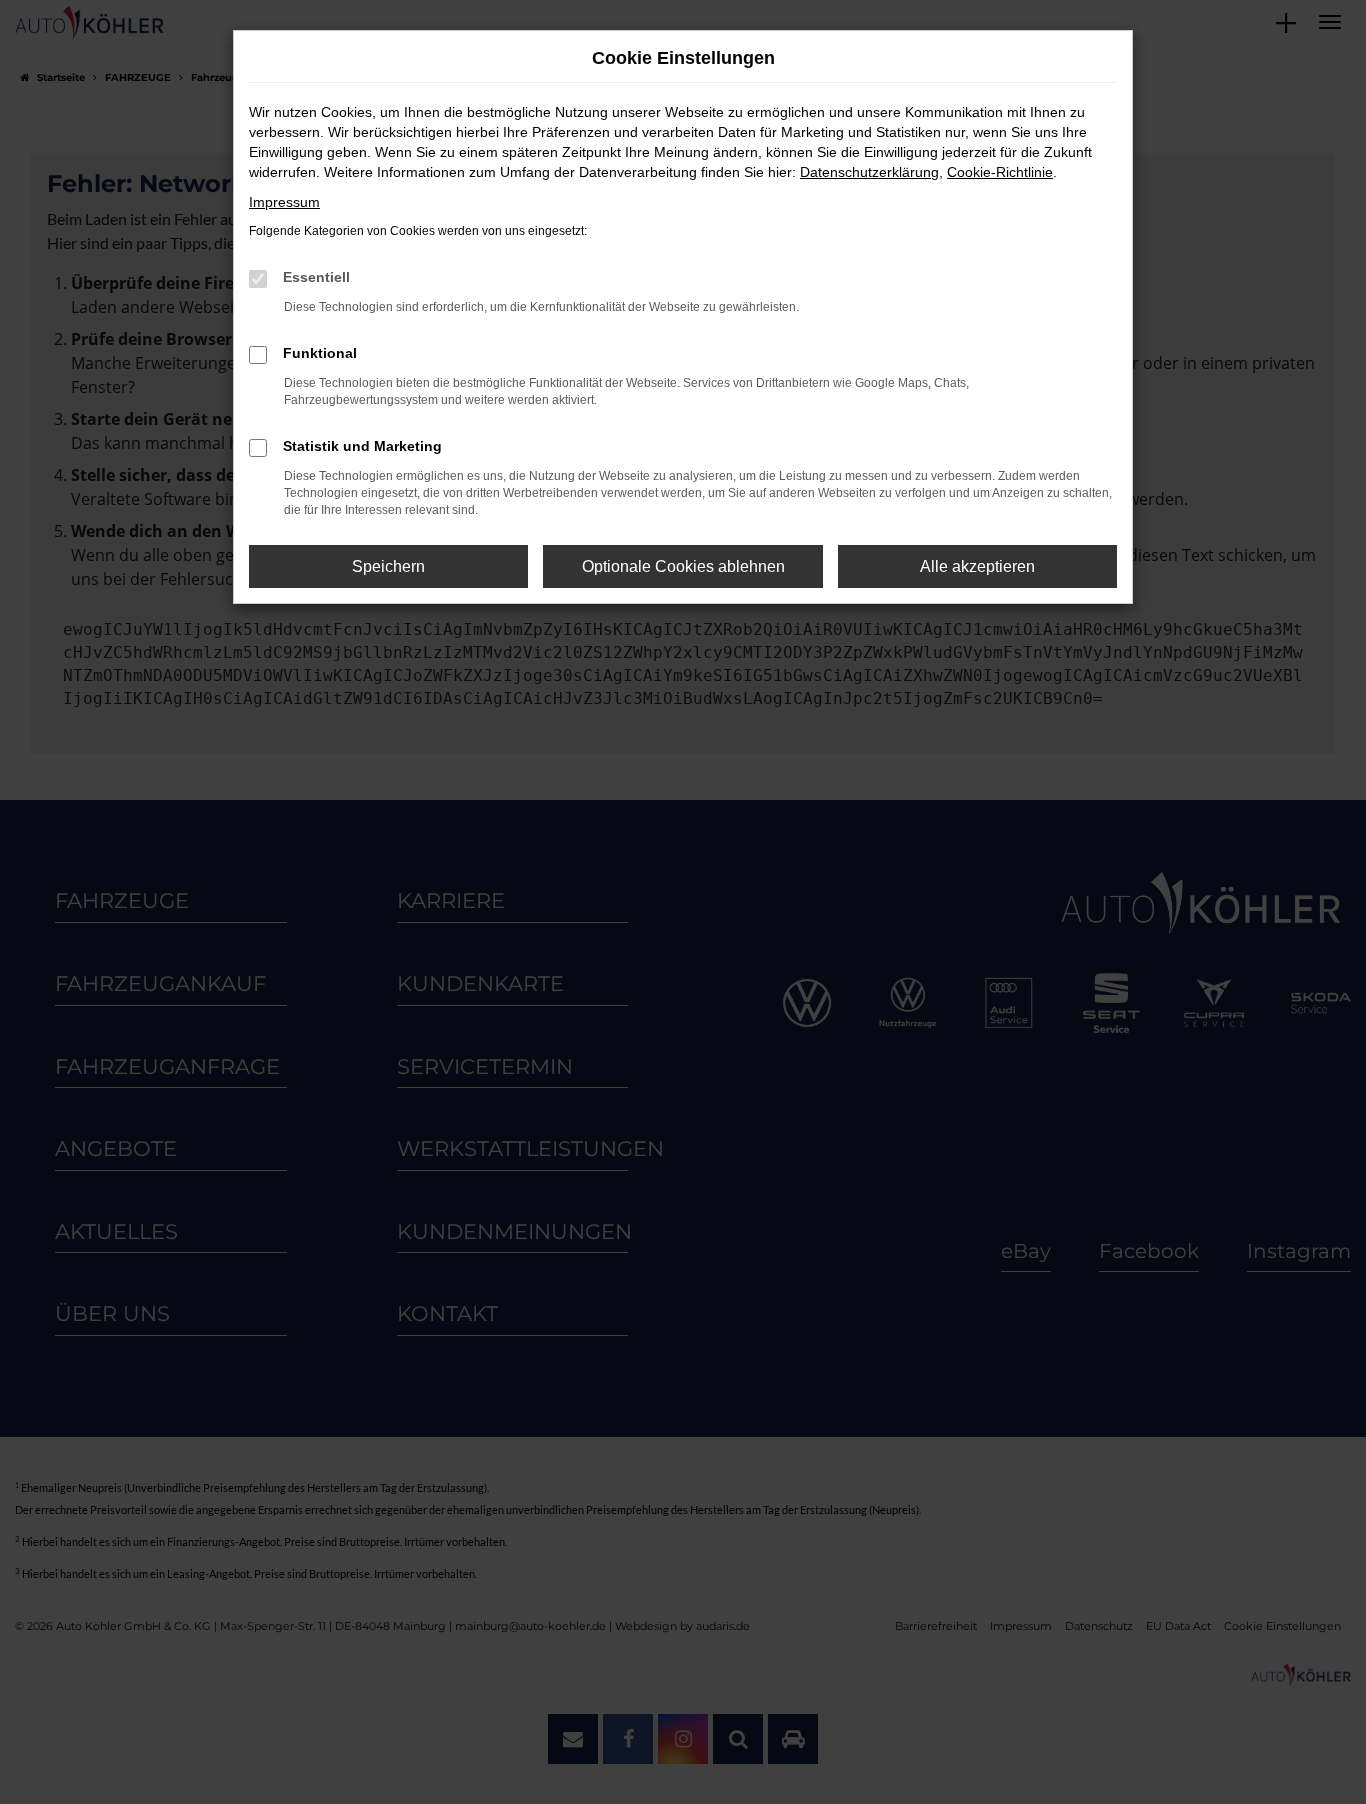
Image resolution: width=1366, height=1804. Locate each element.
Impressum (284, 202)
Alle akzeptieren (977, 566)
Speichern (388, 566)
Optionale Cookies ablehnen (683, 566)
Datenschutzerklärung (869, 172)
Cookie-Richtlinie (1000, 172)
